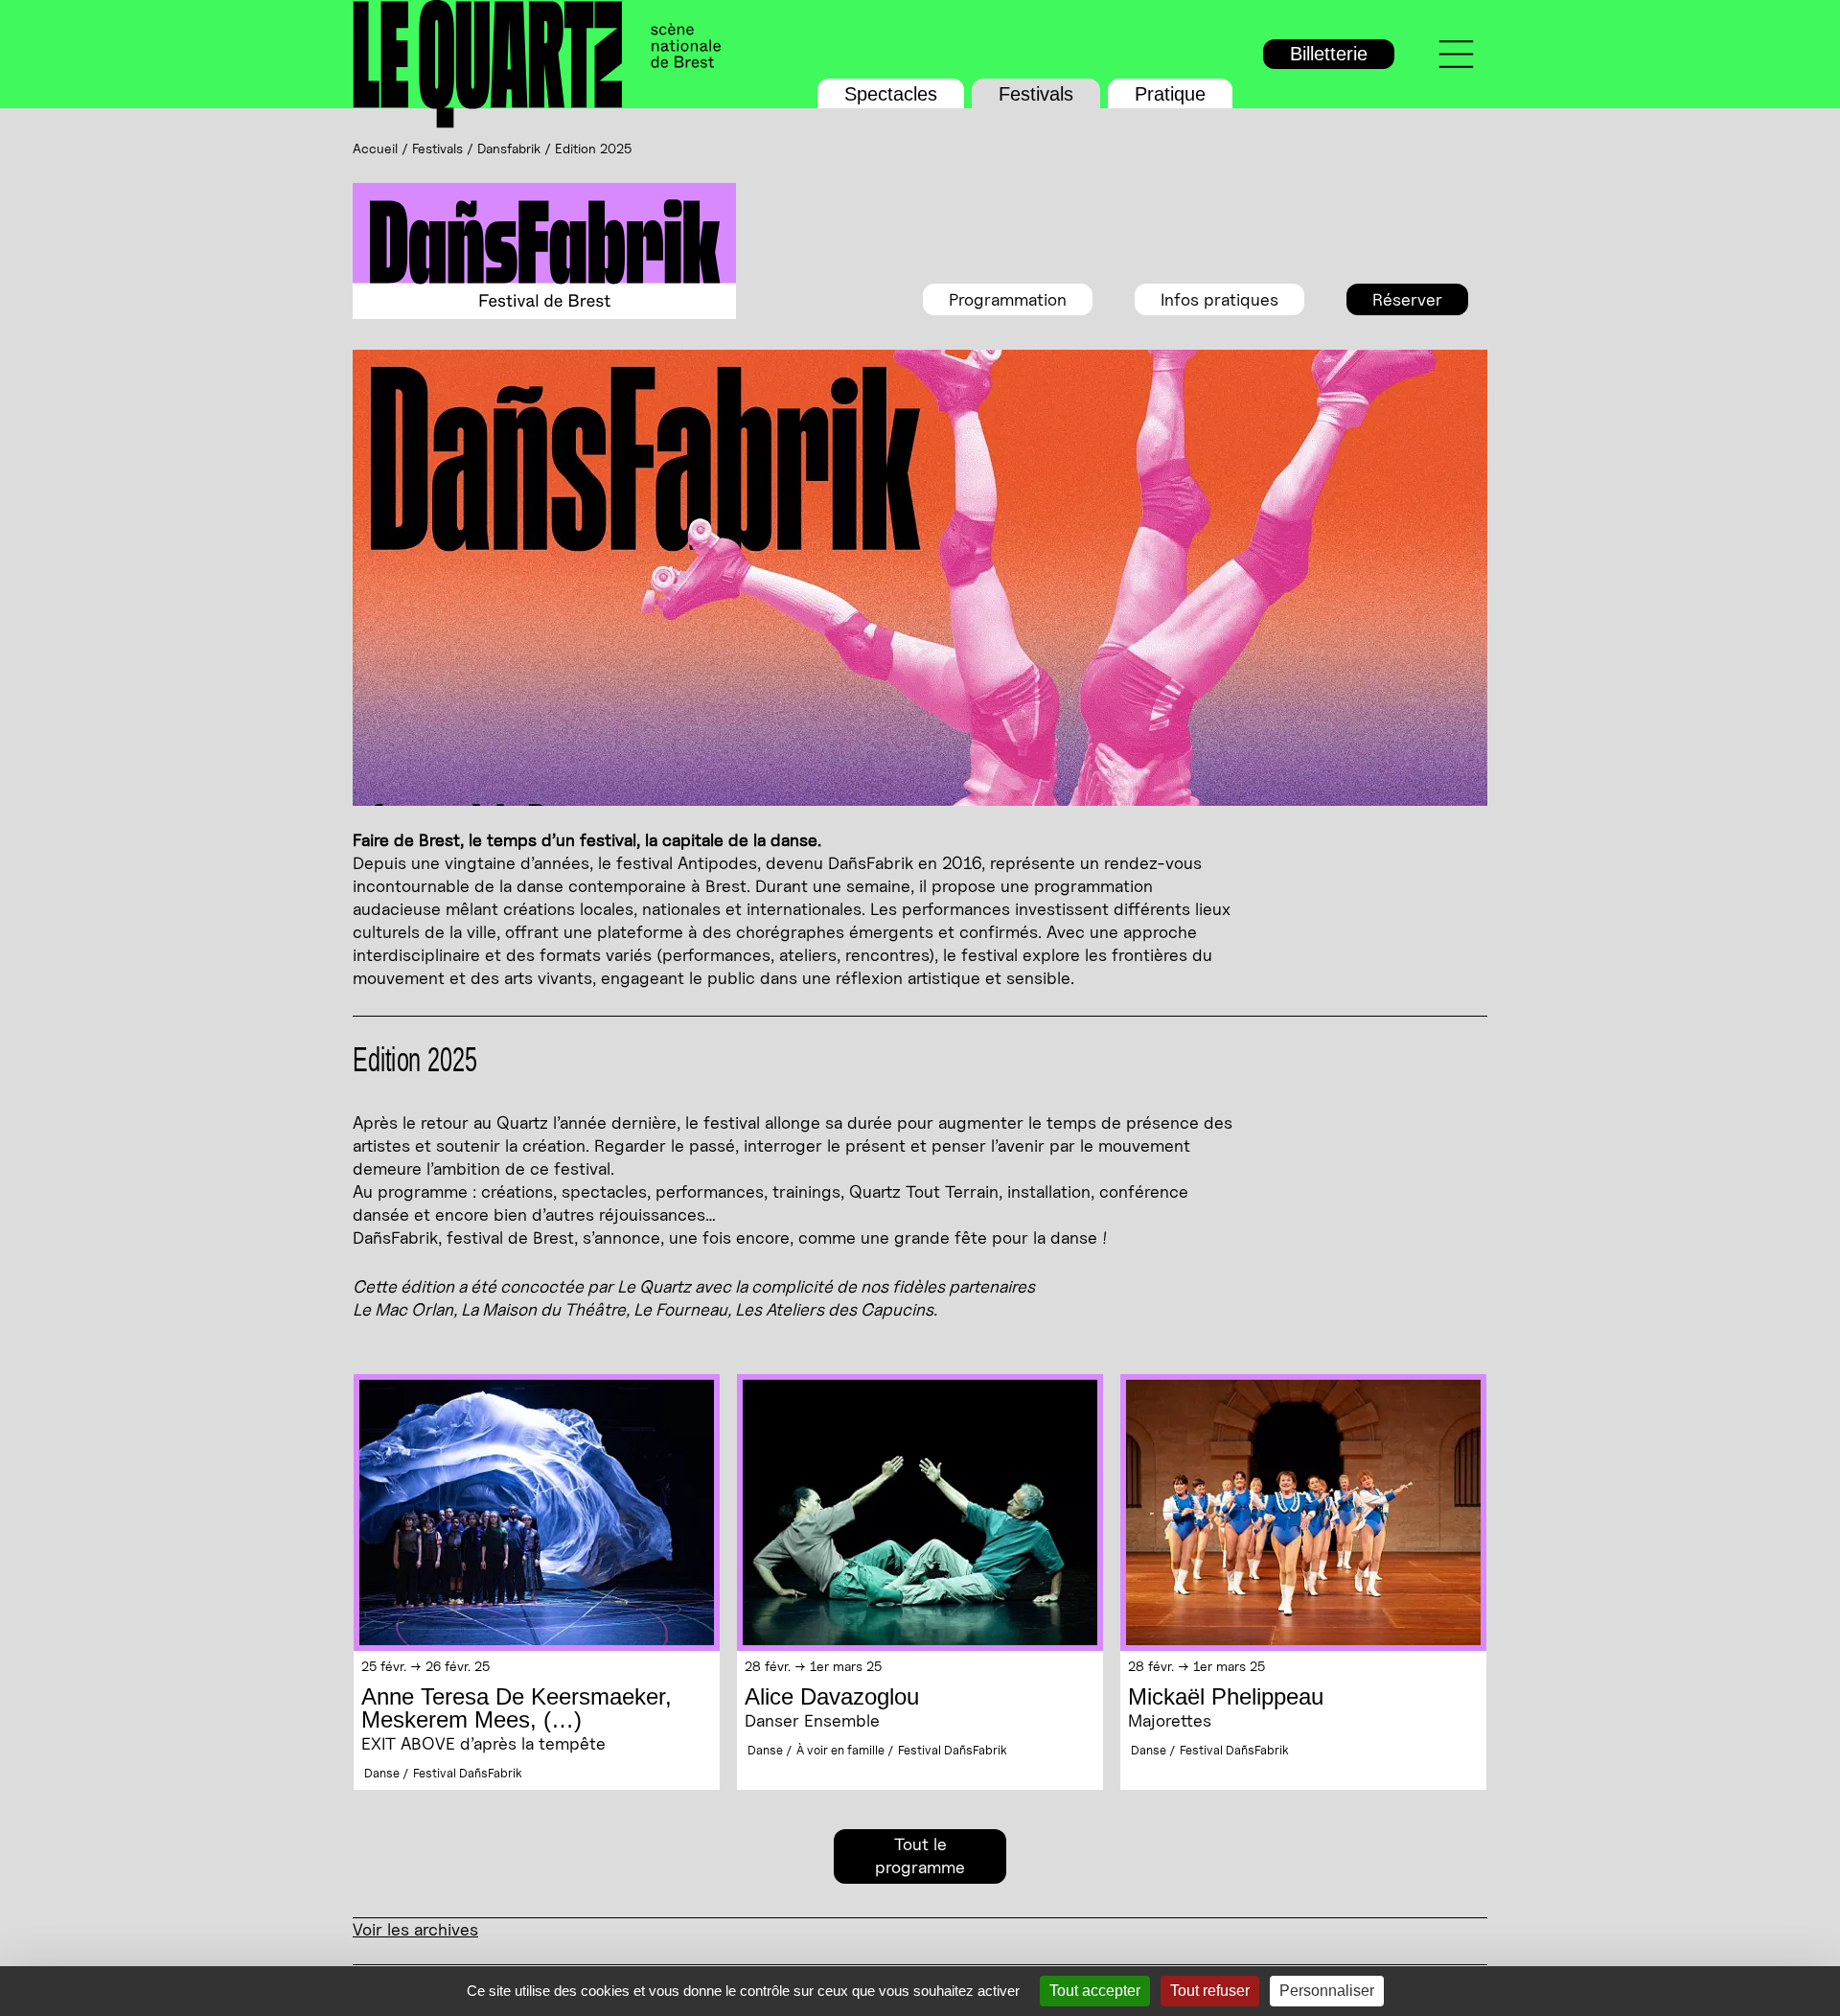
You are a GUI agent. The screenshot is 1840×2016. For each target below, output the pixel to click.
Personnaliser (1327, 1991)
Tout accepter (1095, 1991)
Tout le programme (920, 1856)
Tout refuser (1210, 1991)
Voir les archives (415, 1929)
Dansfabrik (509, 148)
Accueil (375, 148)
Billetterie (1329, 54)
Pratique (1170, 94)
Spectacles (891, 94)
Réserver (1407, 299)
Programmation (1008, 299)
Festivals (1036, 94)
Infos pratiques (1219, 299)
